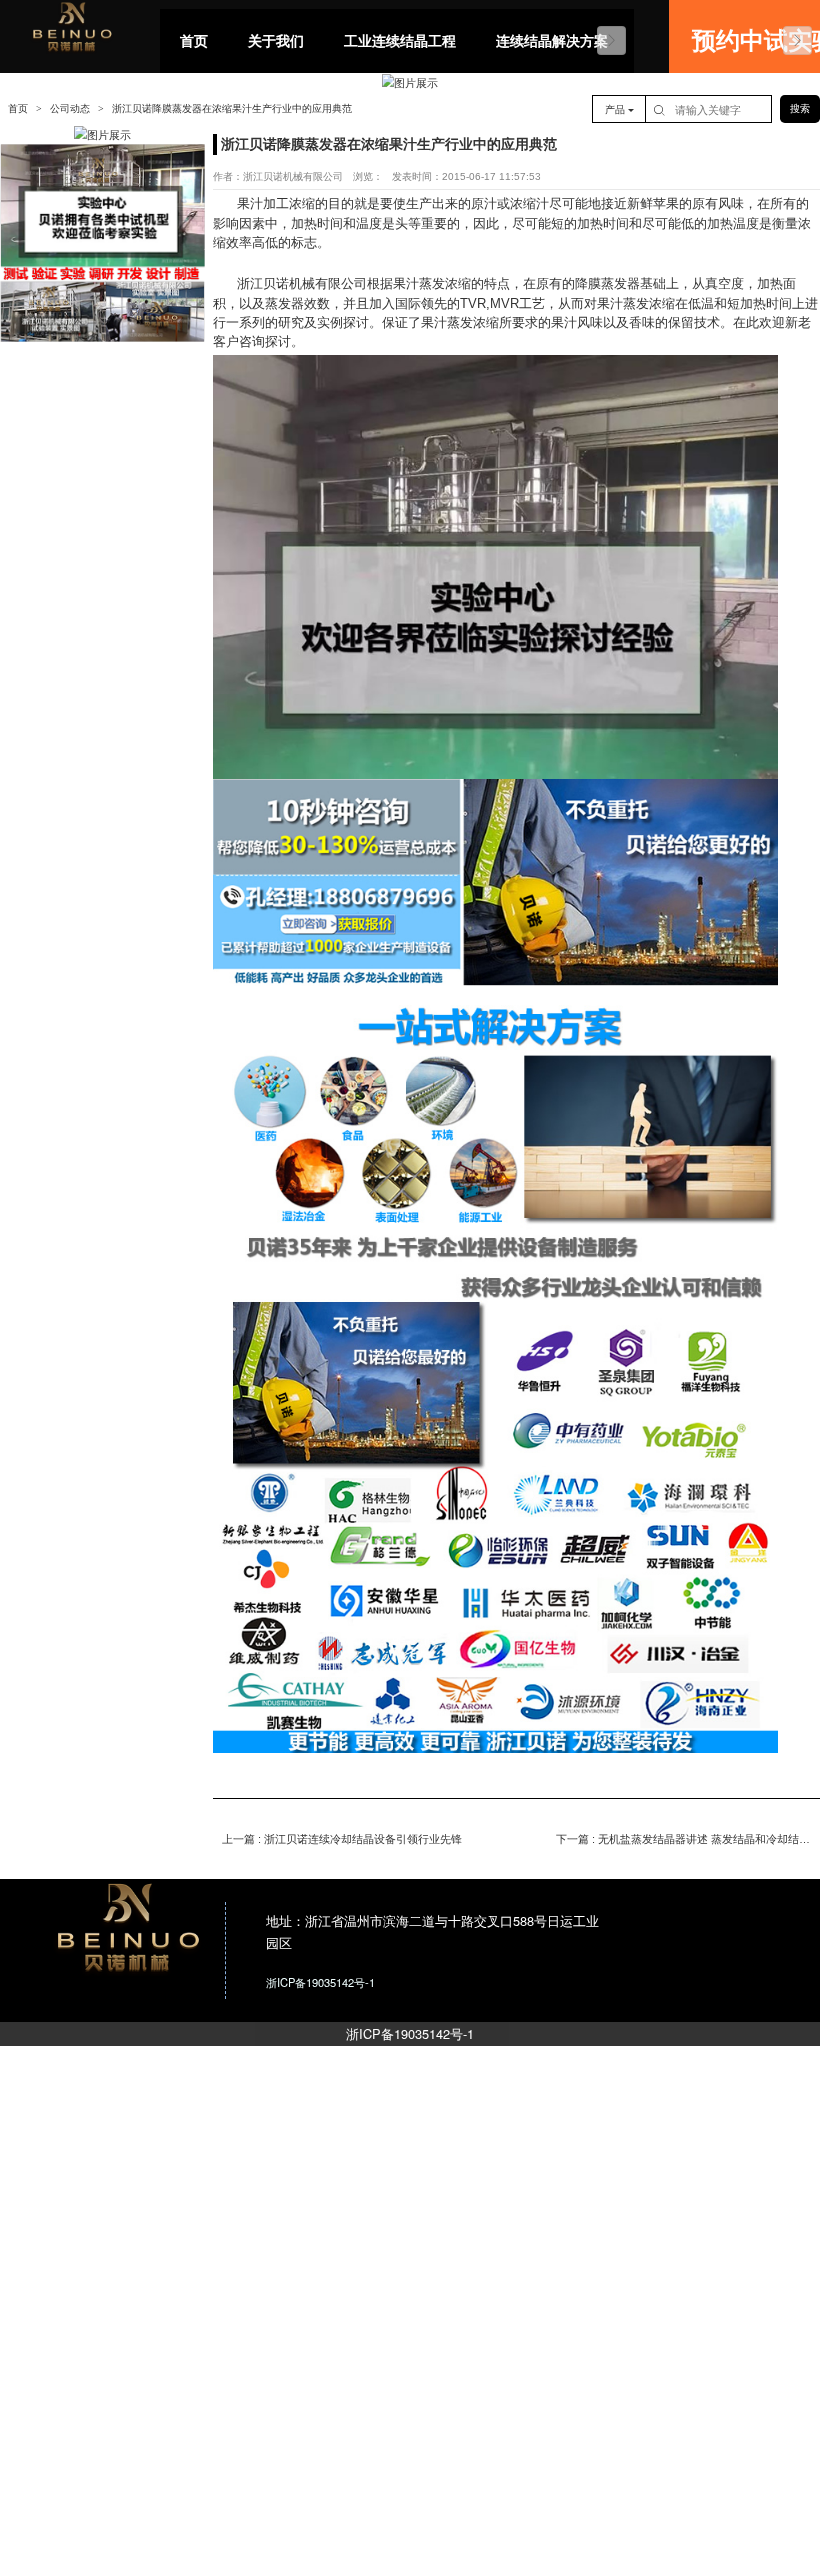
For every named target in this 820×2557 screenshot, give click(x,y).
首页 (18, 108)
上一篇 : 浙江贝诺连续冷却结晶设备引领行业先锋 (342, 1839)
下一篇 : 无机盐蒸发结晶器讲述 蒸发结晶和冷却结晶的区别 (683, 1839)
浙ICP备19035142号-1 (410, 2033)
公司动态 (70, 108)
